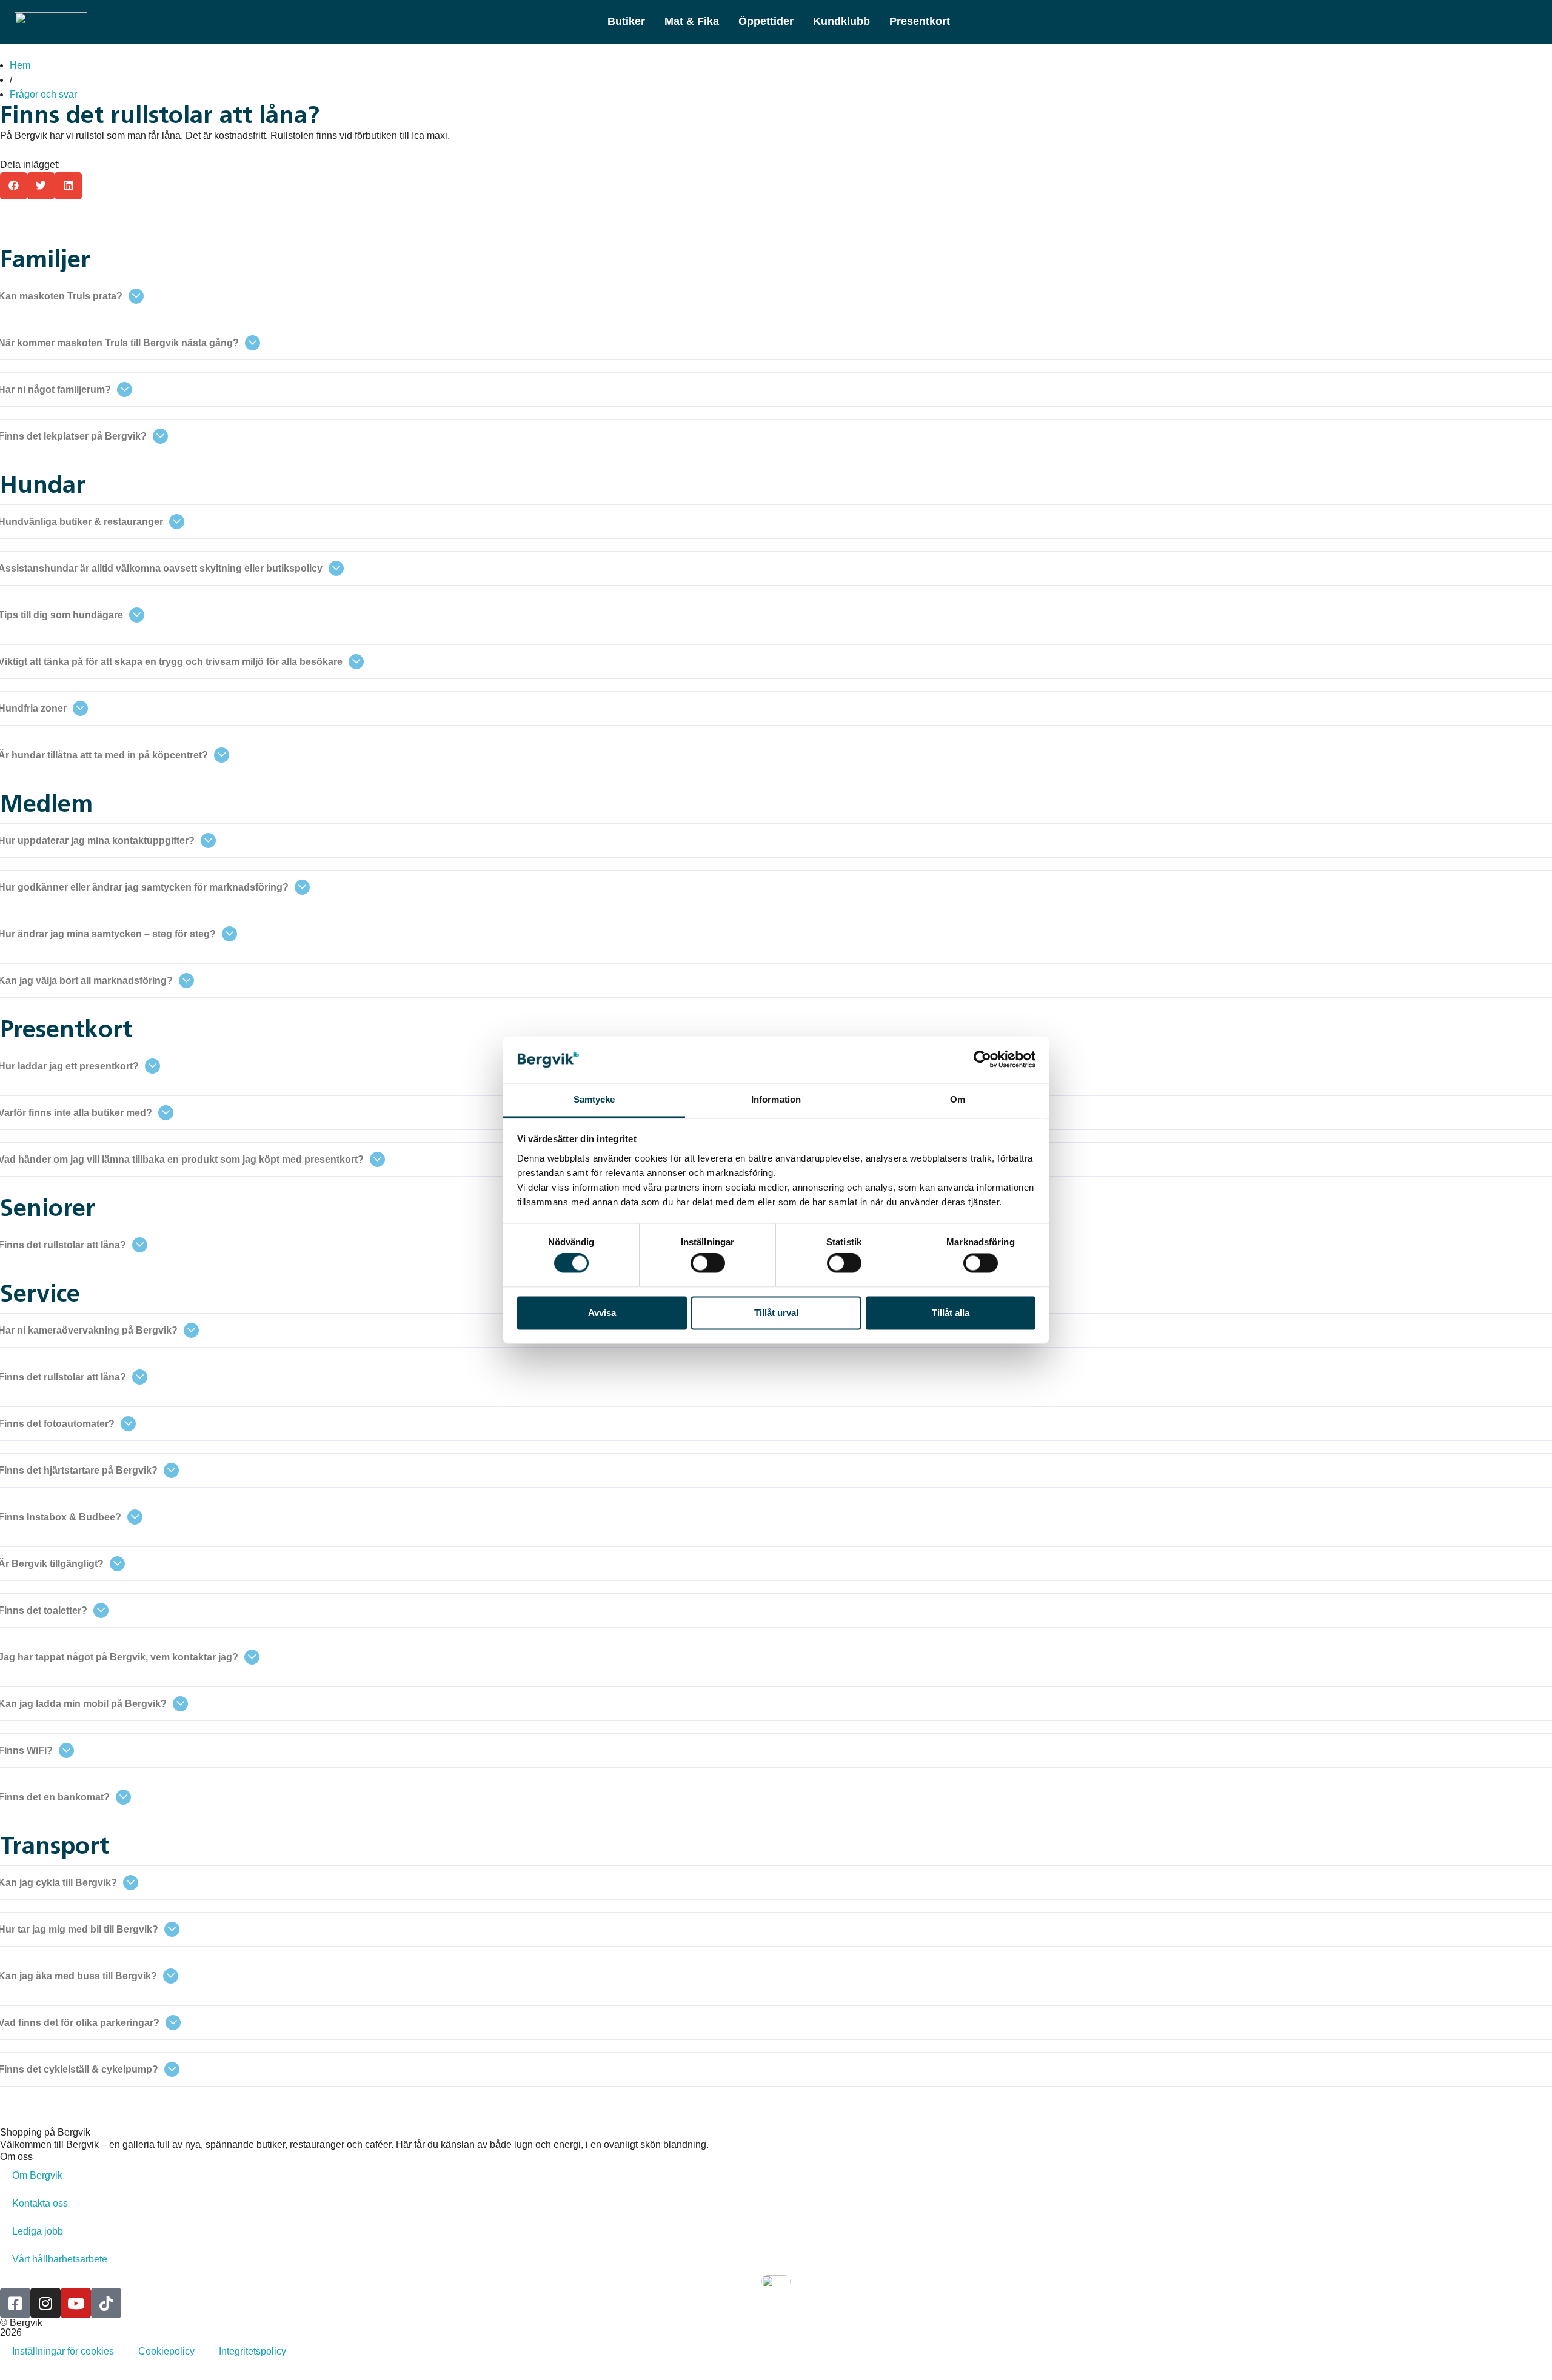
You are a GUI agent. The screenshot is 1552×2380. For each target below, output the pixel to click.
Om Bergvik (37, 2175)
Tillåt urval (776, 1313)
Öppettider (766, 21)
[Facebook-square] (15, 2303)
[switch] (708, 1263)
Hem (20, 65)
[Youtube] (76, 2303)
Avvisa (602, 1313)
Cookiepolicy (166, 2351)
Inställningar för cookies (63, 2351)
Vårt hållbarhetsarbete (60, 2259)
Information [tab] (776, 1099)
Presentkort (920, 21)
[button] (14, 186)
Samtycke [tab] (594, 1099)
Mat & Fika (692, 21)
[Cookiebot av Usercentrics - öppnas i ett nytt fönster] (982, 1060)
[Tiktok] (106, 2303)
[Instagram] (45, 2303)
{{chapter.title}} (51, 227)
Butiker (626, 21)
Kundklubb (841, 21)
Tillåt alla (951, 1313)
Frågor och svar (43, 94)
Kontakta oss (40, 2203)
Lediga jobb (38, 2231)
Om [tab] (958, 1099)
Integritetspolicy (253, 2351)
